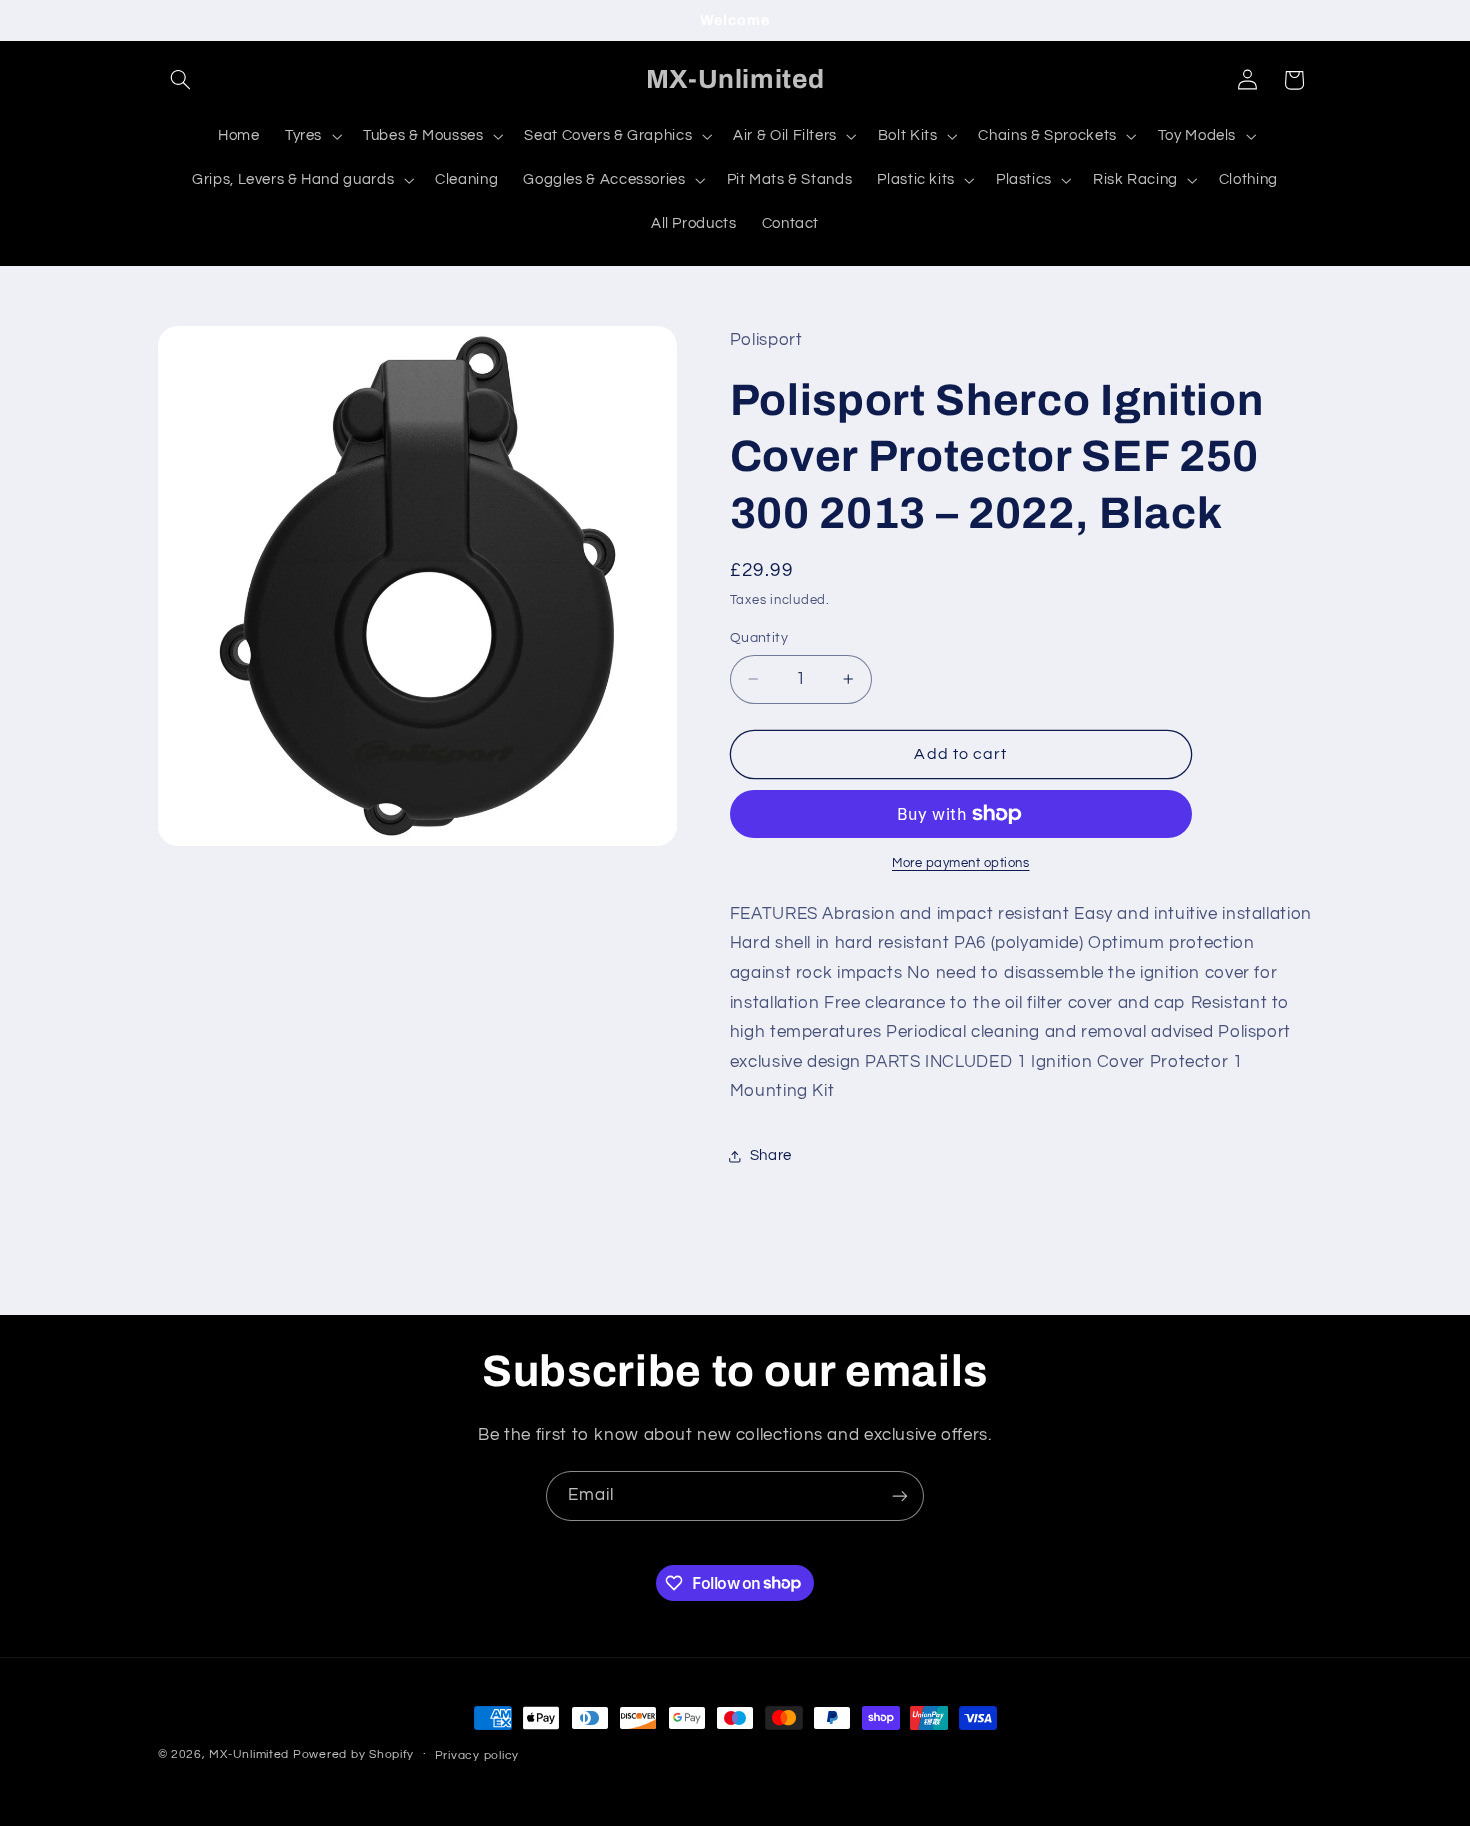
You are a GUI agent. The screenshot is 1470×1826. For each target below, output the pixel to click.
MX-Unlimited (251, 1754)
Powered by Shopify (353, 1754)
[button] (181, 80)
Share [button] (771, 1155)
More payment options (961, 863)
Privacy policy (477, 1755)
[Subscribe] (900, 1495)
